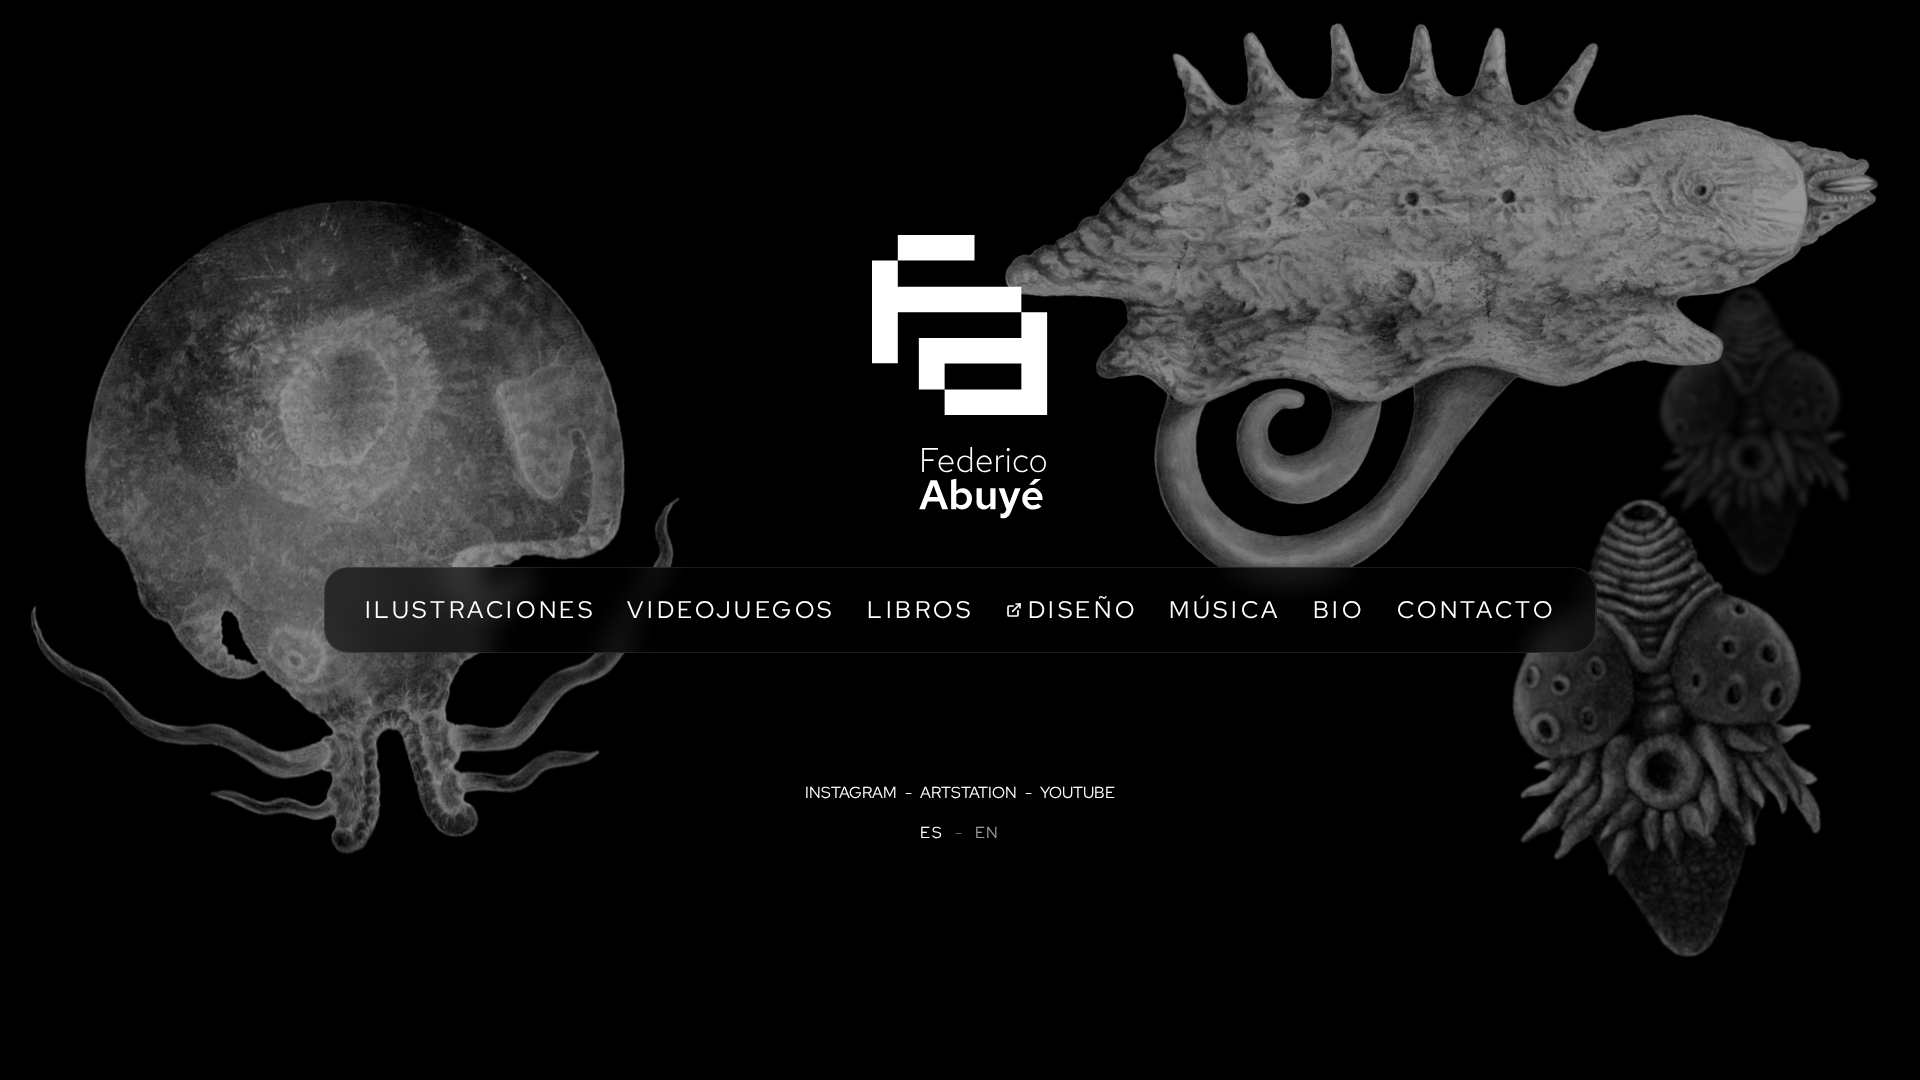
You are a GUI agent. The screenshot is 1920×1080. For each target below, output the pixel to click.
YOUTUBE (1077, 792)
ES (931, 832)
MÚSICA (1225, 609)
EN (987, 832)
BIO (1339, 609)
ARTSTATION (968, 792)
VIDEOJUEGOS (731, 609)
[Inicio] (960, 377)
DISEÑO (1083, 609)
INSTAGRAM (851, 792)
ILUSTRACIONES (480, 609)
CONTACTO (1476, 609)
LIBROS (920, 609)
